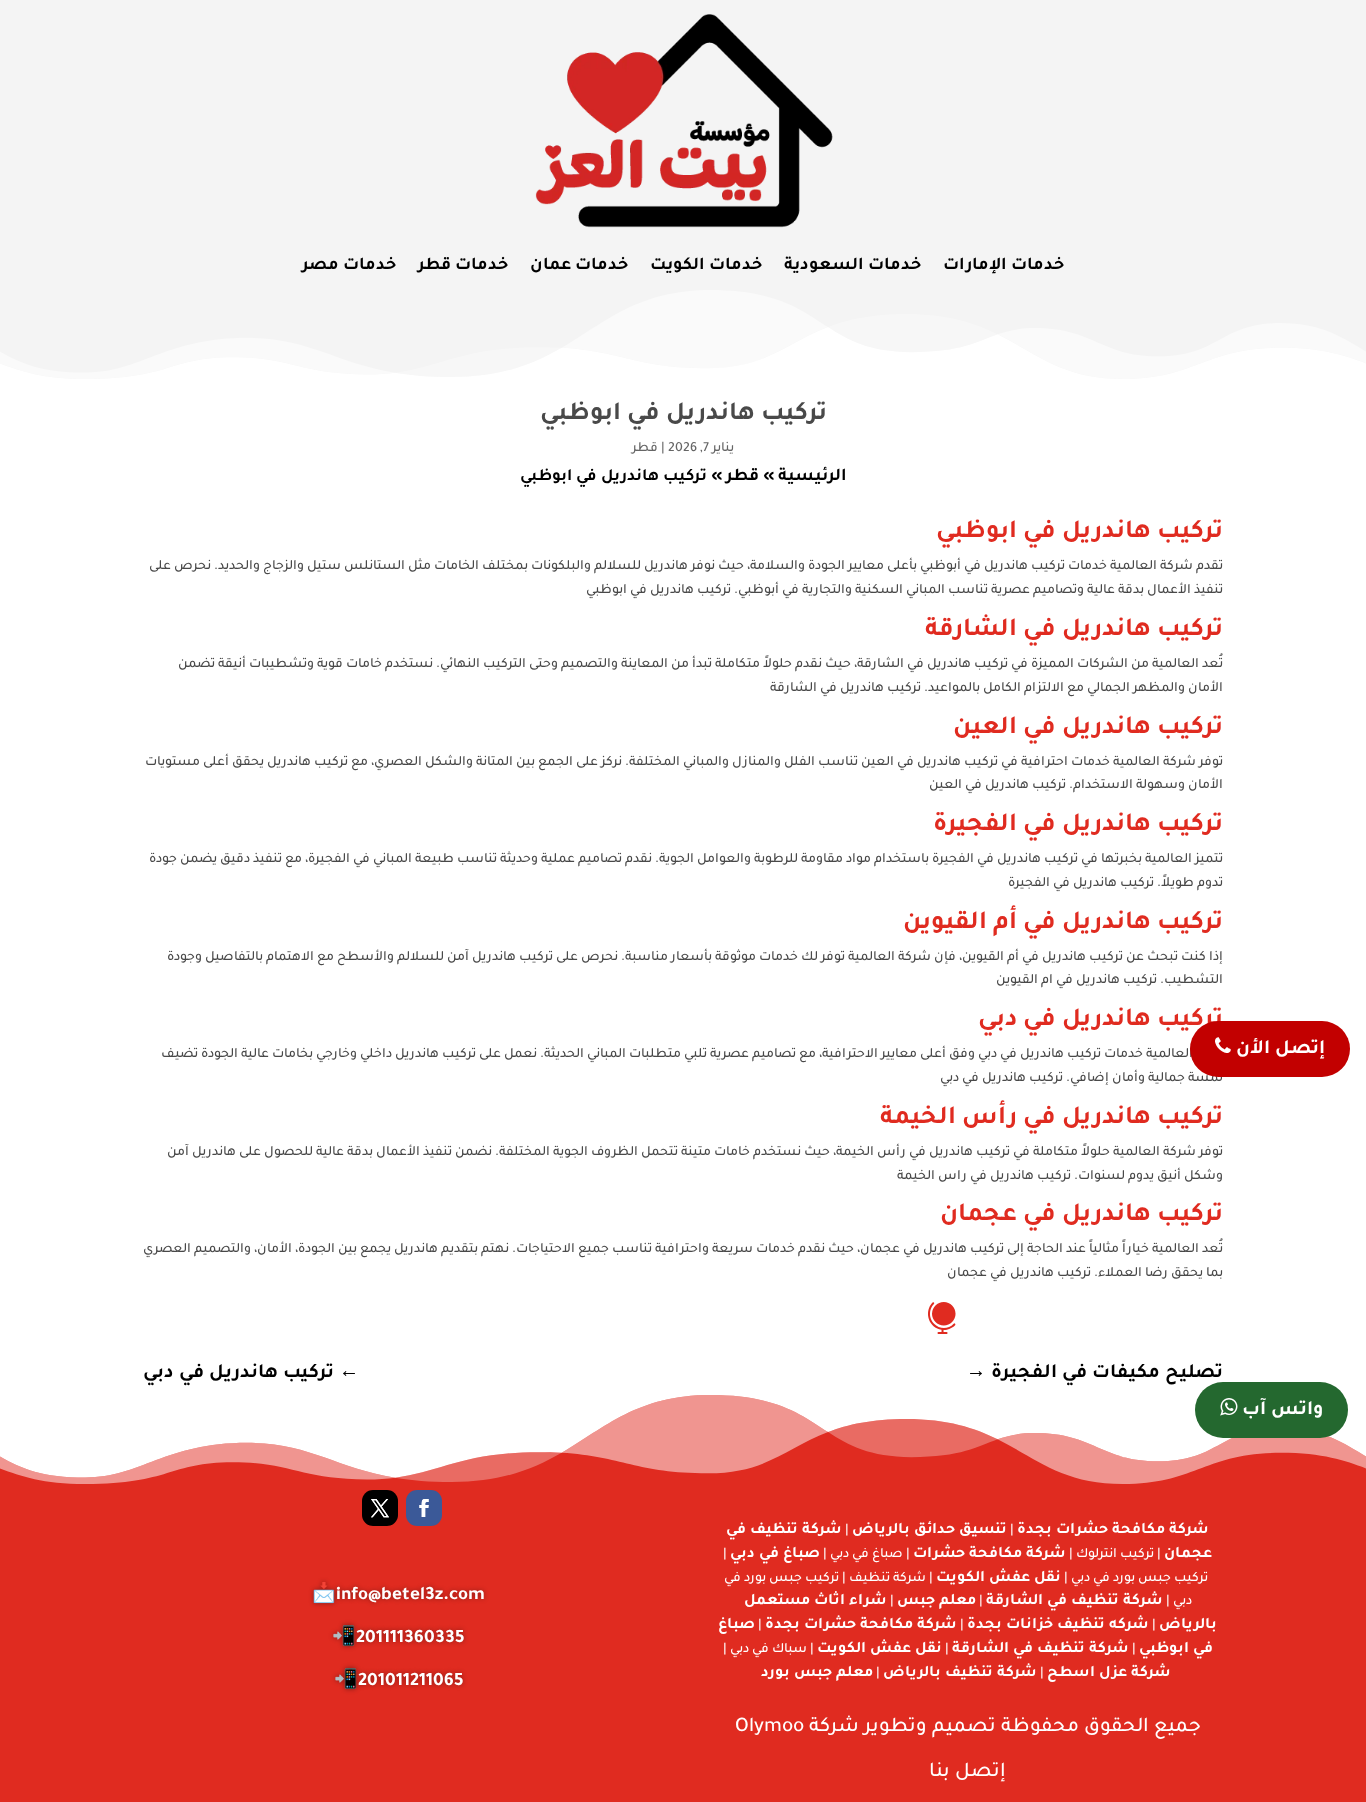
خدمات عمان (579, 266)
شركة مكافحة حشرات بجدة (1113, 1531)
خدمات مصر (349, 266)
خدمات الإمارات (1003, 266)
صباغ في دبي (775, 1555)
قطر (645, 449)
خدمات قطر (463, 266)
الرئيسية (812, 477)
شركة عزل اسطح (1109, 1674)
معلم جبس (936, 1602)
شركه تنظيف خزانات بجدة (1058, 1626)
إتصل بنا (967, 1772)
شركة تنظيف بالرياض (960, 1674)
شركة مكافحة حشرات (989, 1555)
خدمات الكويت (706, 266)
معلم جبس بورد (817, 1674)
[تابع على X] (380, 1508)
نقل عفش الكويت (998, 1579)
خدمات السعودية (852, 266)
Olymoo (769, 1727)
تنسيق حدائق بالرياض (929, 1531)
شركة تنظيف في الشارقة (1074, 1602)
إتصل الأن (1278, 1050)
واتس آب (1280, 1411)
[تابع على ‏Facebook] (424, 1508)
